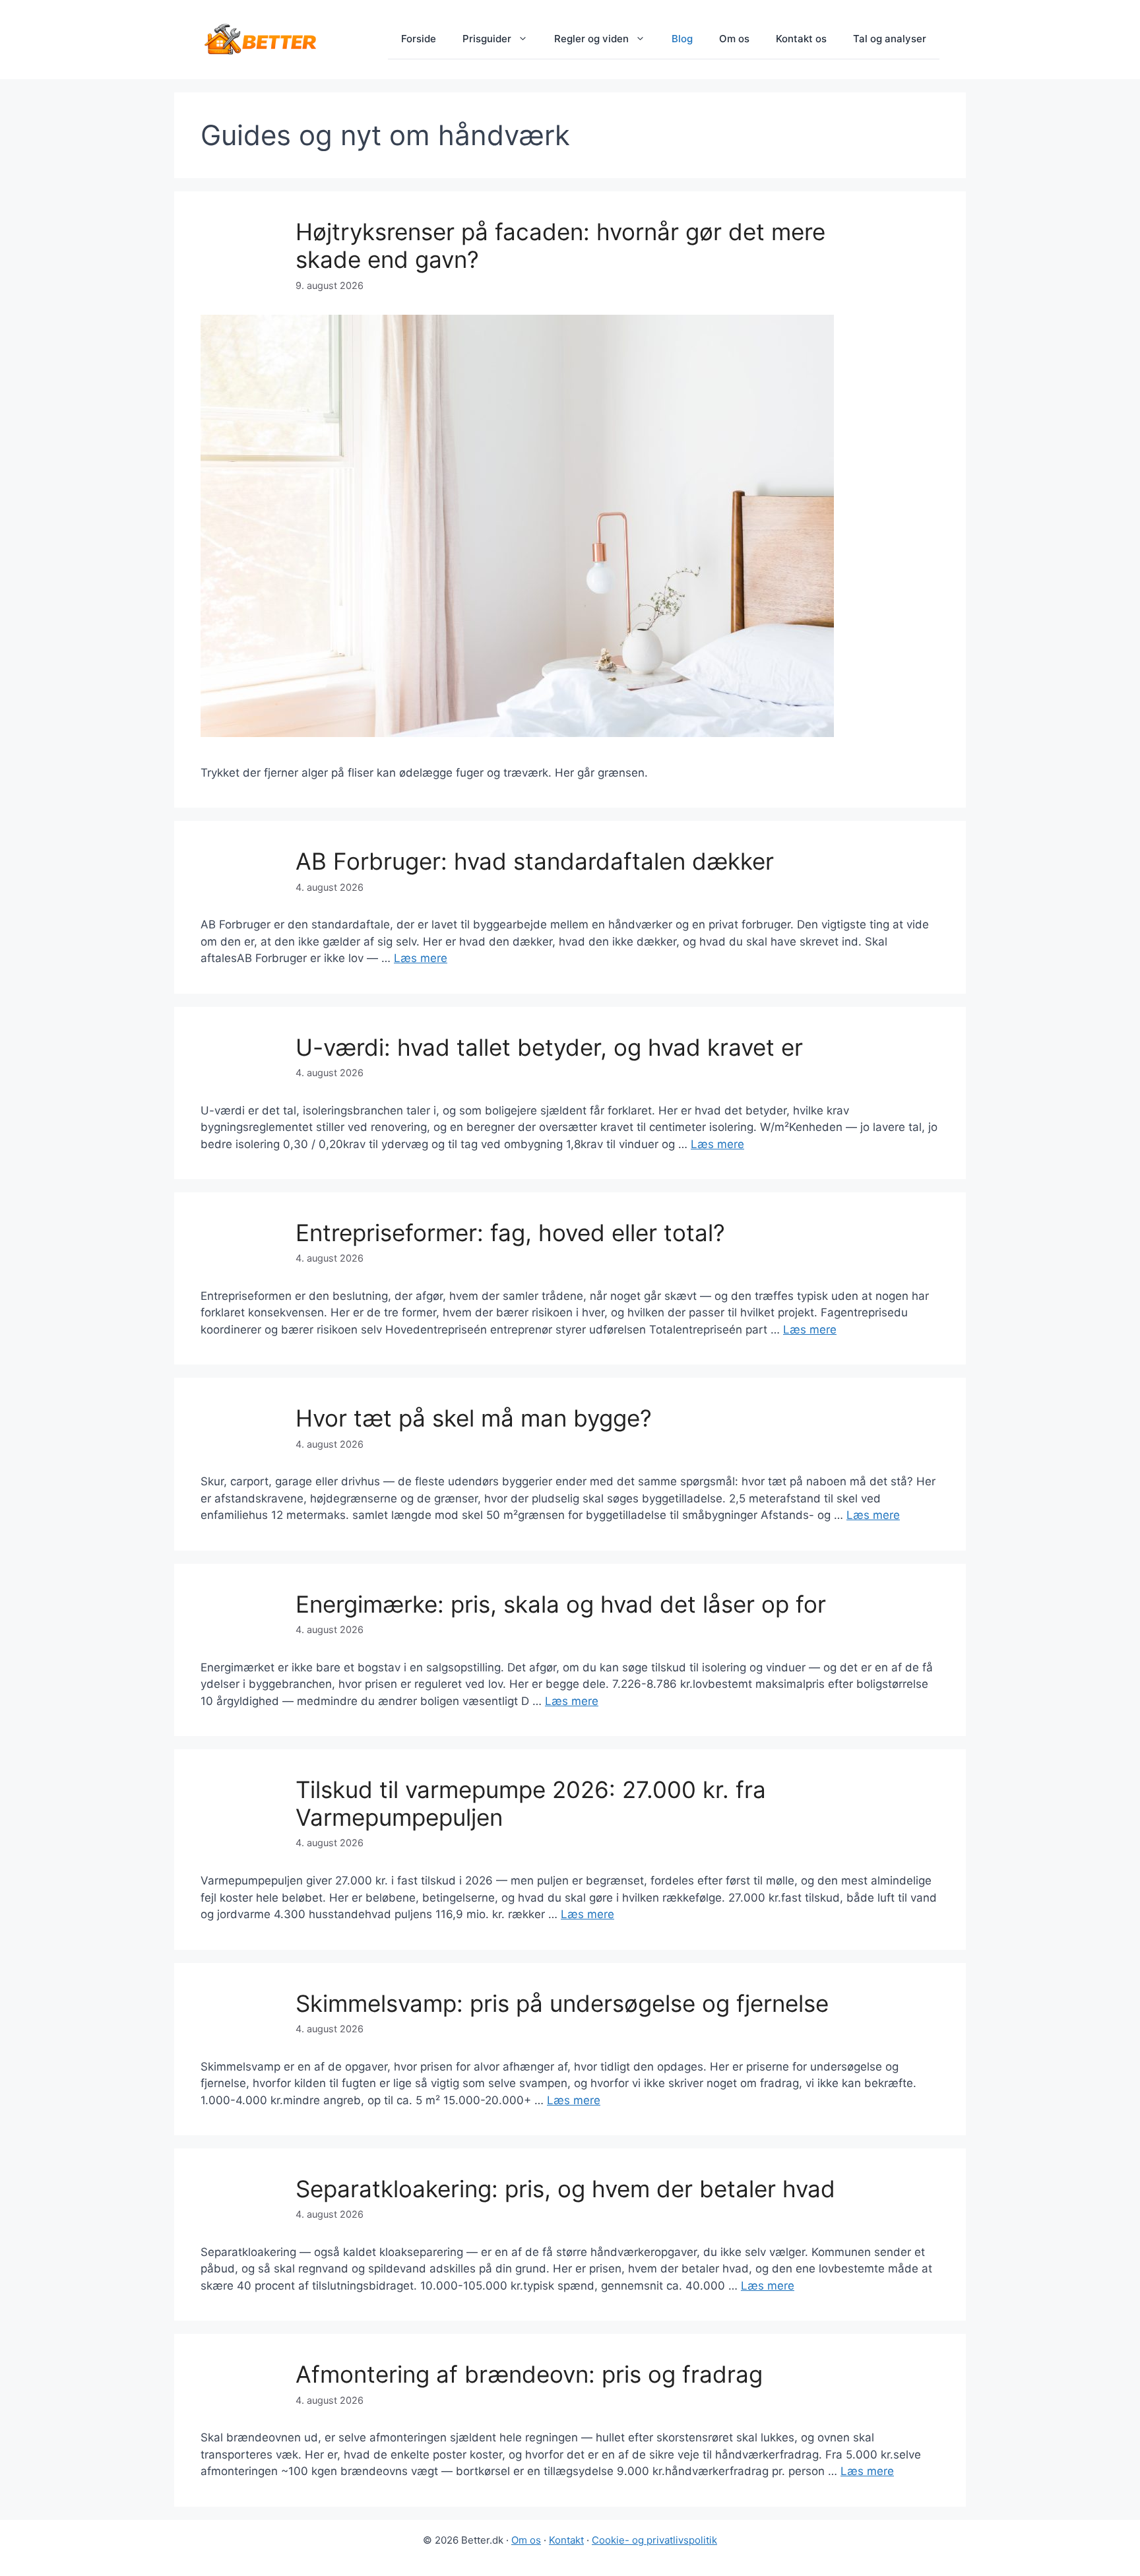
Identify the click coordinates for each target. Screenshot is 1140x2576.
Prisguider (487, 39)
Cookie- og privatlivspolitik (654, 2540)
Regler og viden (591, 39)
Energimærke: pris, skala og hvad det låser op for (561, 1604)
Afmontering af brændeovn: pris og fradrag (529, 2374)
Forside (419, 39)
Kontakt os (801, 39)
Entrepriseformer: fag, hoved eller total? (510, 1233)
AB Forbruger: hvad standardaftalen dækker (535, 861)
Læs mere (421, 958)
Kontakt (566, 2540)
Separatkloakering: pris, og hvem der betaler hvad (565, 2189)
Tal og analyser (890, 39)
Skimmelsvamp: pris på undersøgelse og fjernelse (562, 2003)
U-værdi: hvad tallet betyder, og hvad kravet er (549, 1047)
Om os (734, 39)
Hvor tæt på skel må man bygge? (474, 1418)
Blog (682, 39)
